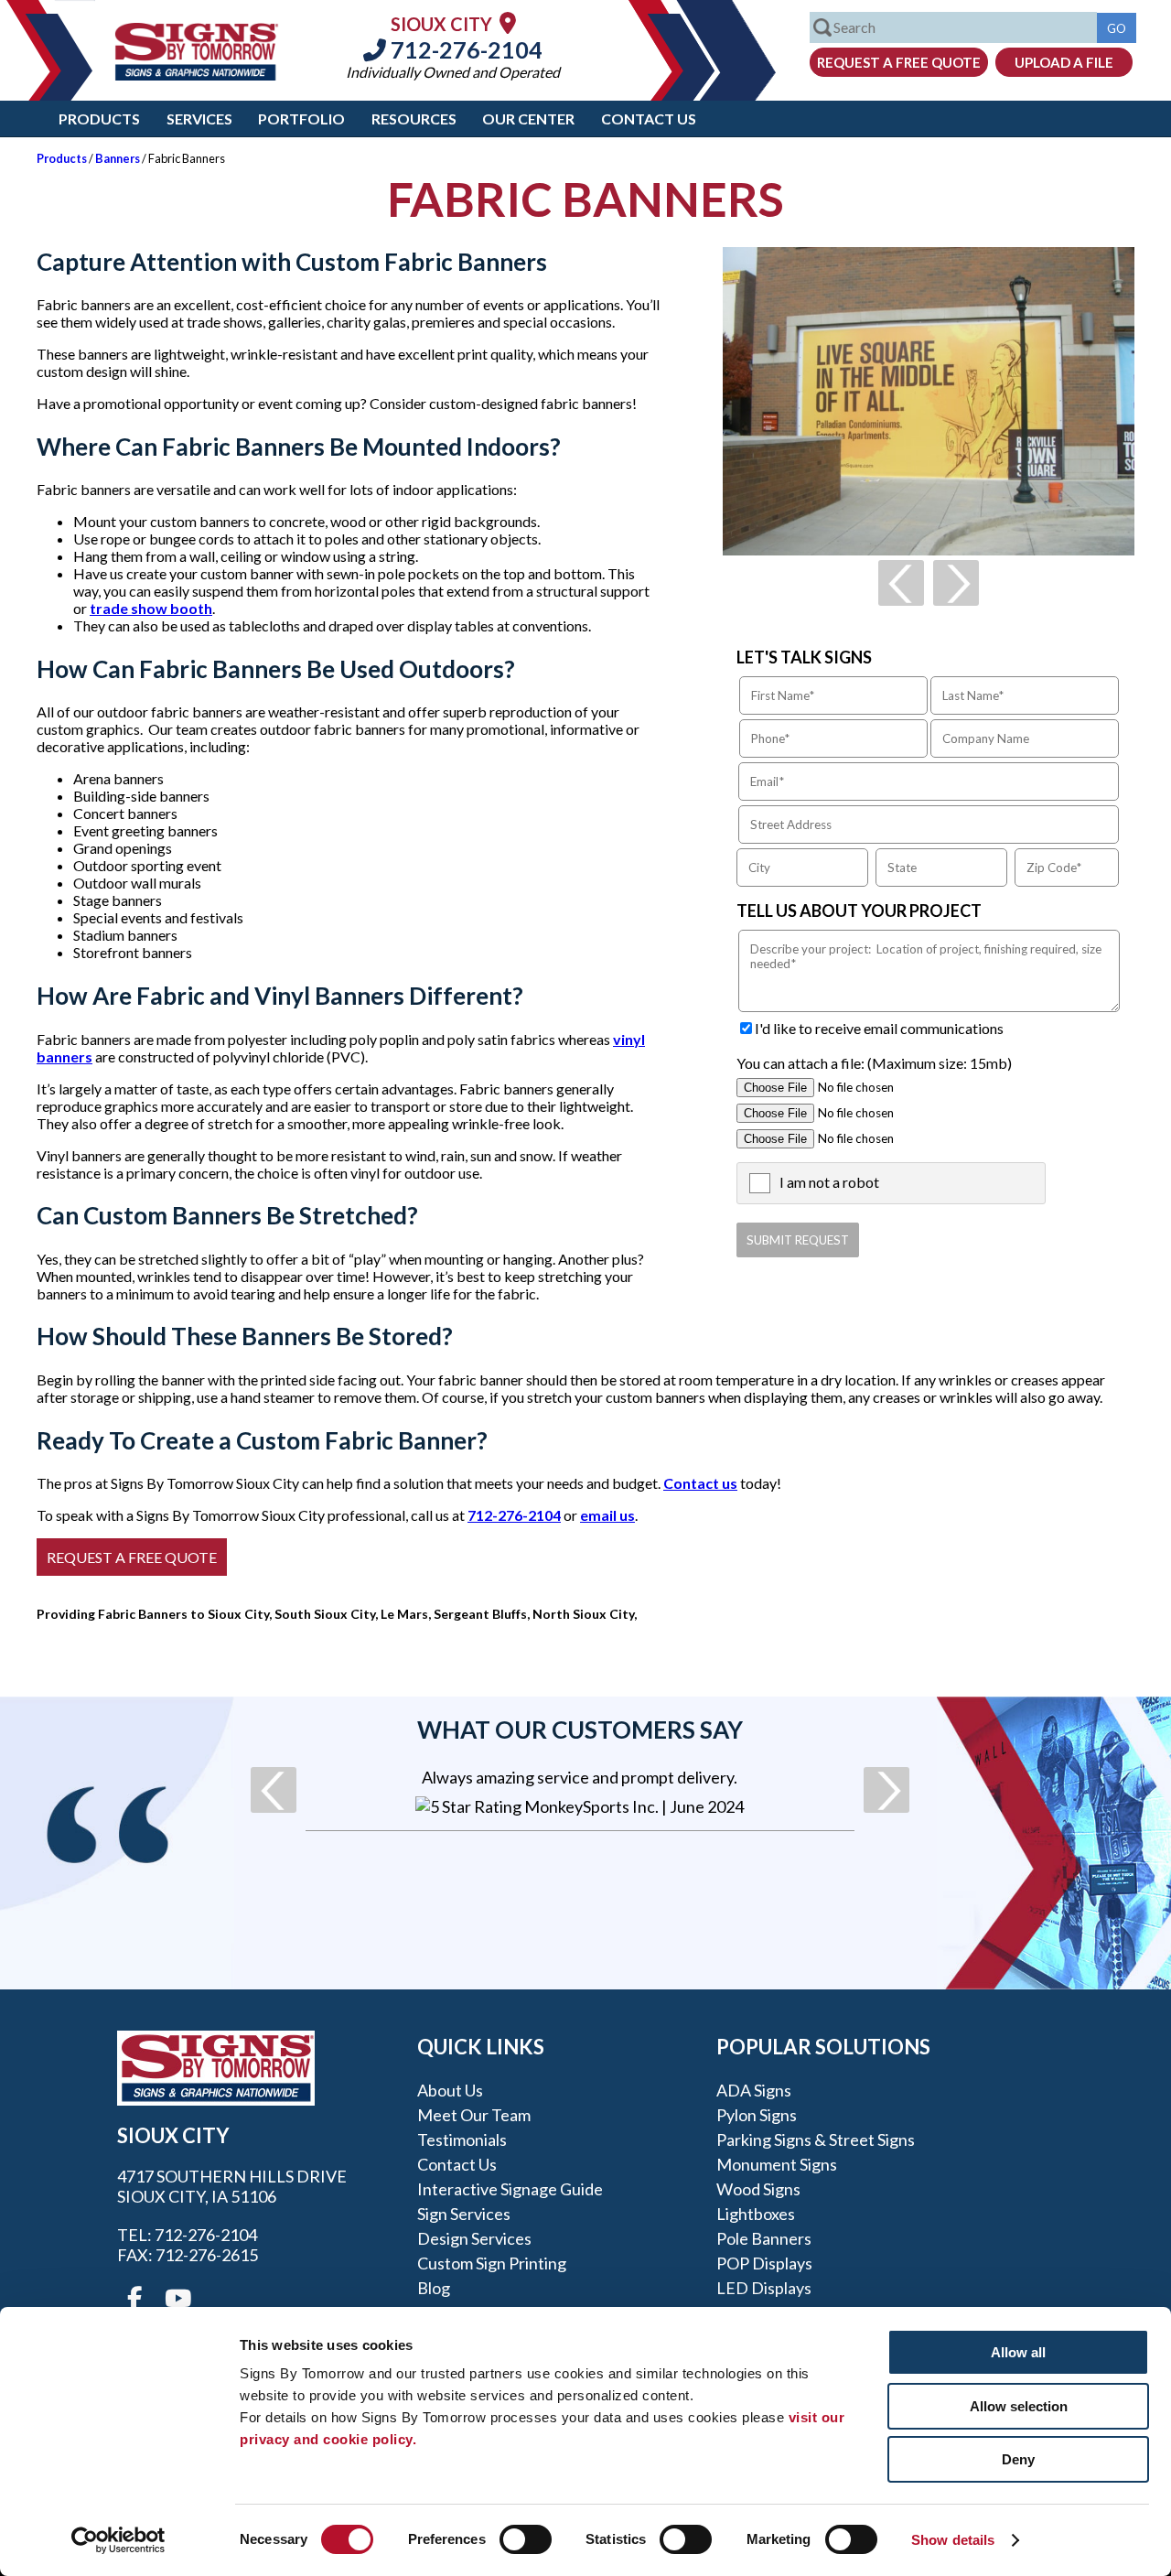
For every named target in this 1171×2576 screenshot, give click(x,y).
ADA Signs (754, 2090)
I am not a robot (829, 1182)
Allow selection (1019, 2406)
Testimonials (462, 2139)
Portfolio (301, 119)
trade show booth (151, 608)
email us (607, 1515)
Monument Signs (777, 2164)
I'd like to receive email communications (879, 1028)
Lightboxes (756, 2214)
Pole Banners (764, 2238)
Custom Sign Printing (492, 2263)
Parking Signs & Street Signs (816, 2139)
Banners (118, 158)
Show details (953, 2540)
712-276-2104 (464, 49)
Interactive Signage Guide (510, 2189)
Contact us (700, 1483)
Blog (434, 2288)
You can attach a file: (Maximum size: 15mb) (874, 1063)
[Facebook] (134, 2299)
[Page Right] (956, 583)
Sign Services (464, 2214)
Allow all (1018, 2352)
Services (199, 119)
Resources (414, 119)
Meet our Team (474, 2115)
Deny (1018, 2459)
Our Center (528, 119)
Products (99, 119)
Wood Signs (758, 2189)
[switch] (526, 2539)
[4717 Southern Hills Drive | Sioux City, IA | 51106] (508, 22)
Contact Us (649, 119)
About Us (450, 2090)
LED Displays (764, 2288)
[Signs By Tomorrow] (197, 75)
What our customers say (580, 1730)
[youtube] (177, 2299)
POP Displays (764, 2263)
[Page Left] (901, 583)
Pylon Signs (757, 2115)
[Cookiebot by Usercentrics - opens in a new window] (118, 2540)
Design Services (474, 2238)
